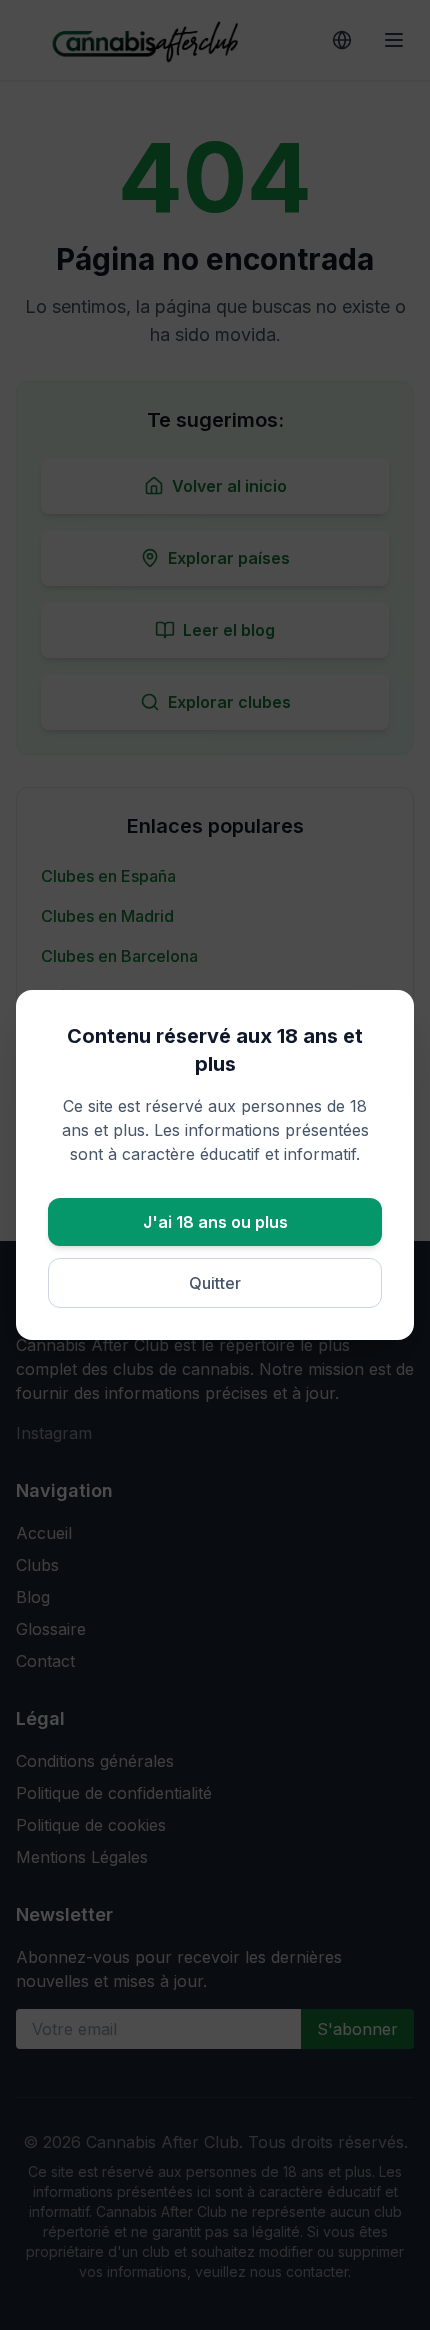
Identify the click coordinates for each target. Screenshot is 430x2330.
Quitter (215, 1283)
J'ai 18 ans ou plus (215, 1222)
